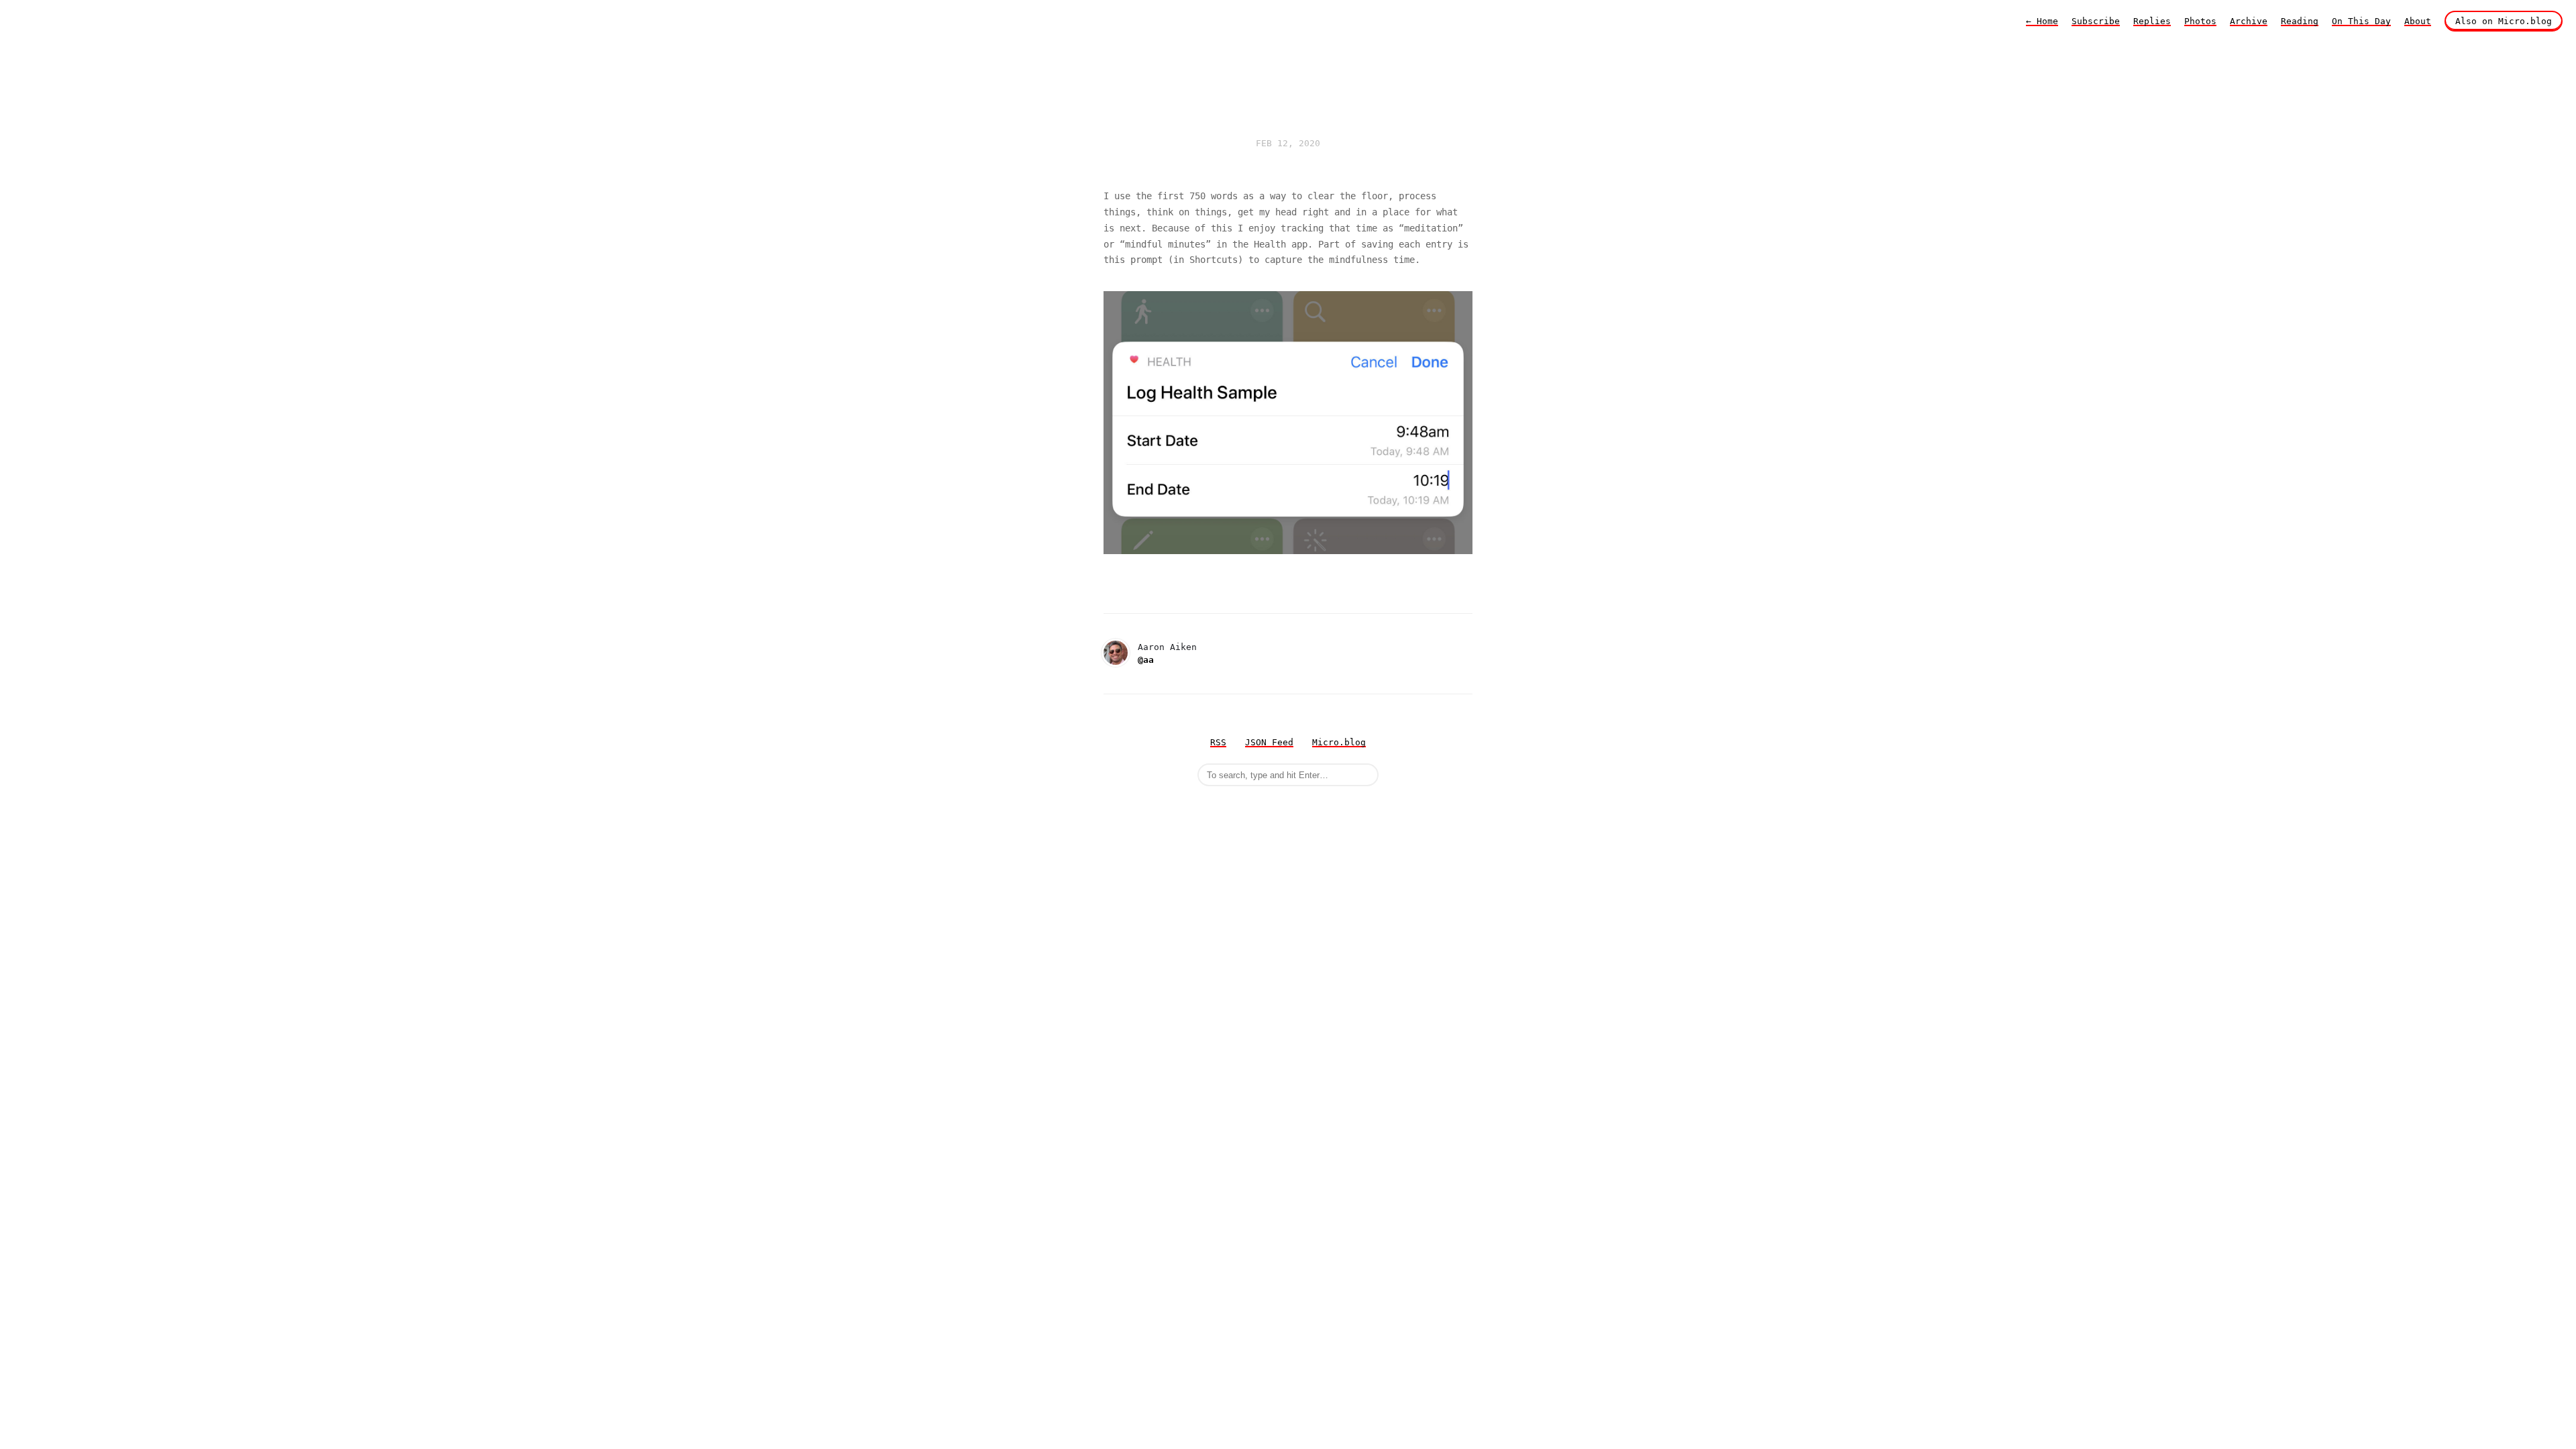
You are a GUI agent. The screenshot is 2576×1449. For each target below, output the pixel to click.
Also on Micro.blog (2504, 21)
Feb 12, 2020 (1288, 143)
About (2418, 21)
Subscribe (2096, 21)
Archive (2249, 21)
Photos (2200, 21)
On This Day (2361, 21)
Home (2042, 21)
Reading (2300, 21)
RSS (1218, 742)
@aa (1146, 660)
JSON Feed (1269, 742)
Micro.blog (1339, 742)
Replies (2152, 21)
